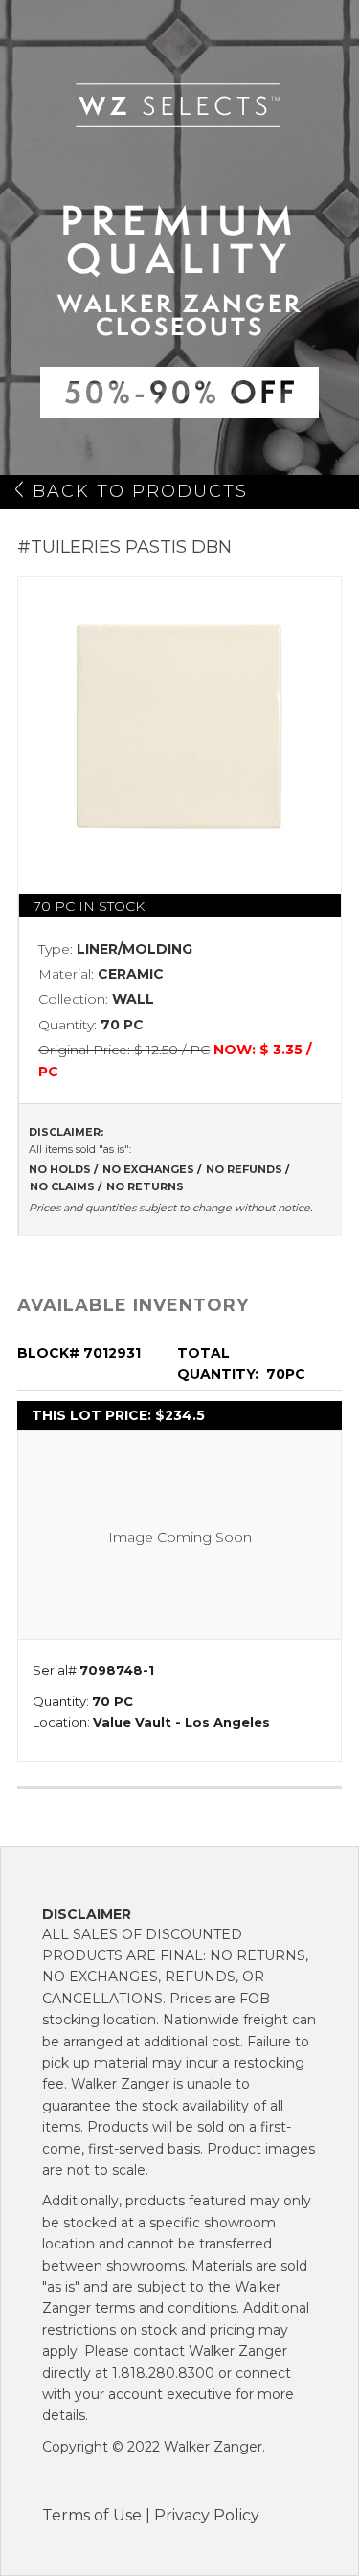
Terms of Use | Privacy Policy (151, 2515)
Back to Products (140, 491)
